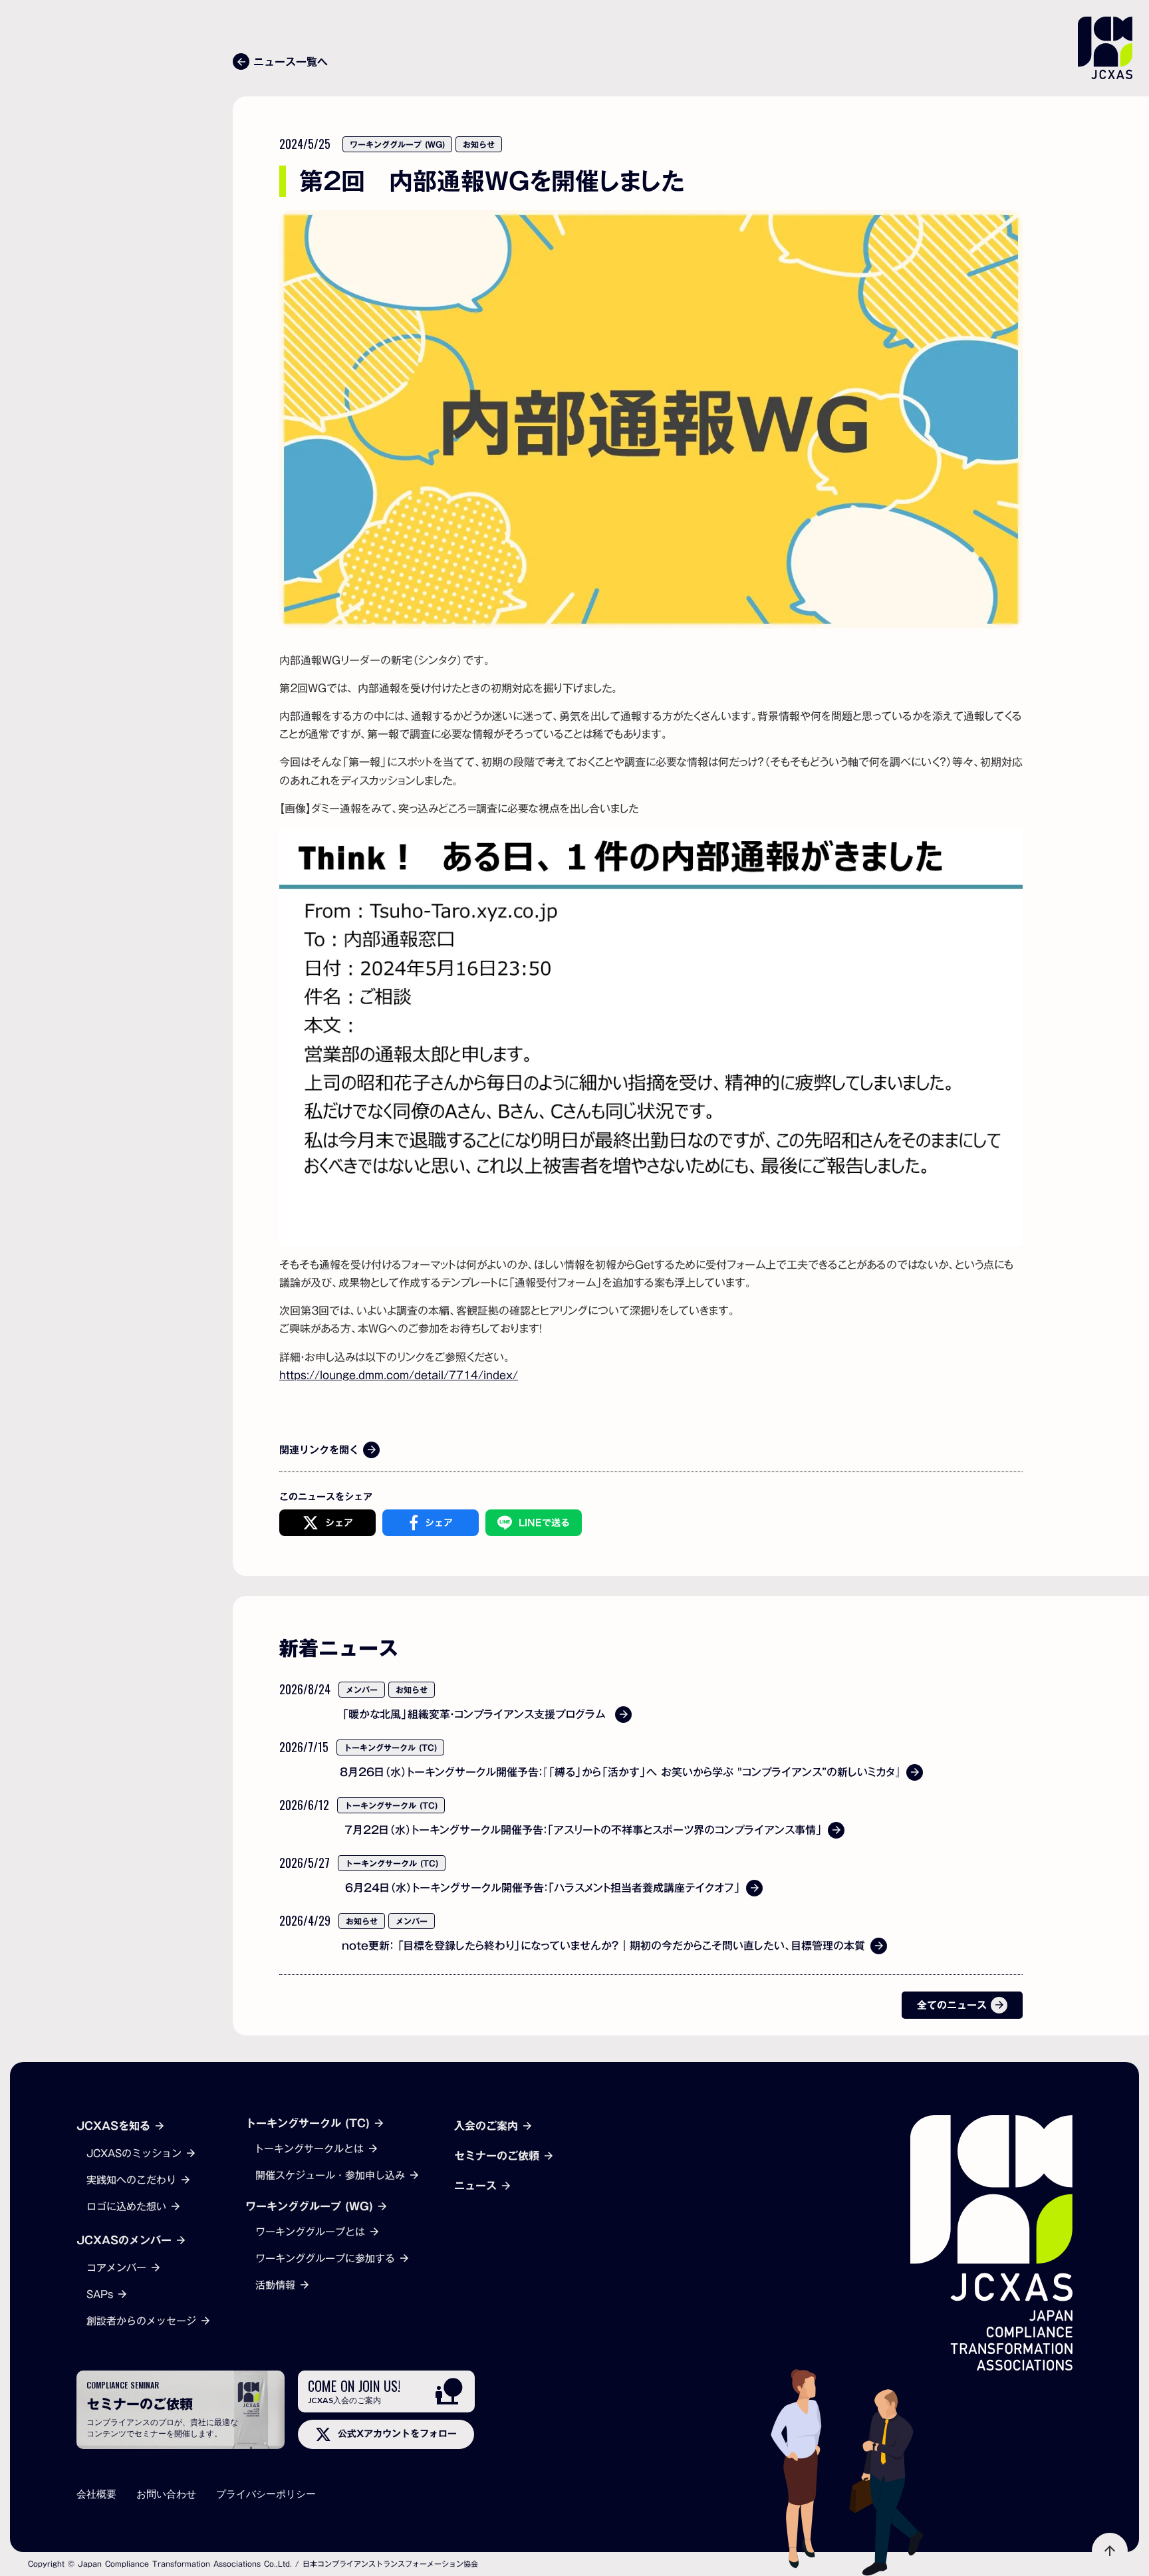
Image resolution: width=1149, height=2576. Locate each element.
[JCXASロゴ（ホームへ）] (991, 2243)
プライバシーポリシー (266, 2494)
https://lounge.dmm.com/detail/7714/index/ (399, 1375)
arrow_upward (1110, 2551)
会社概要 (96, 2494)
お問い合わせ (166, 2494)
